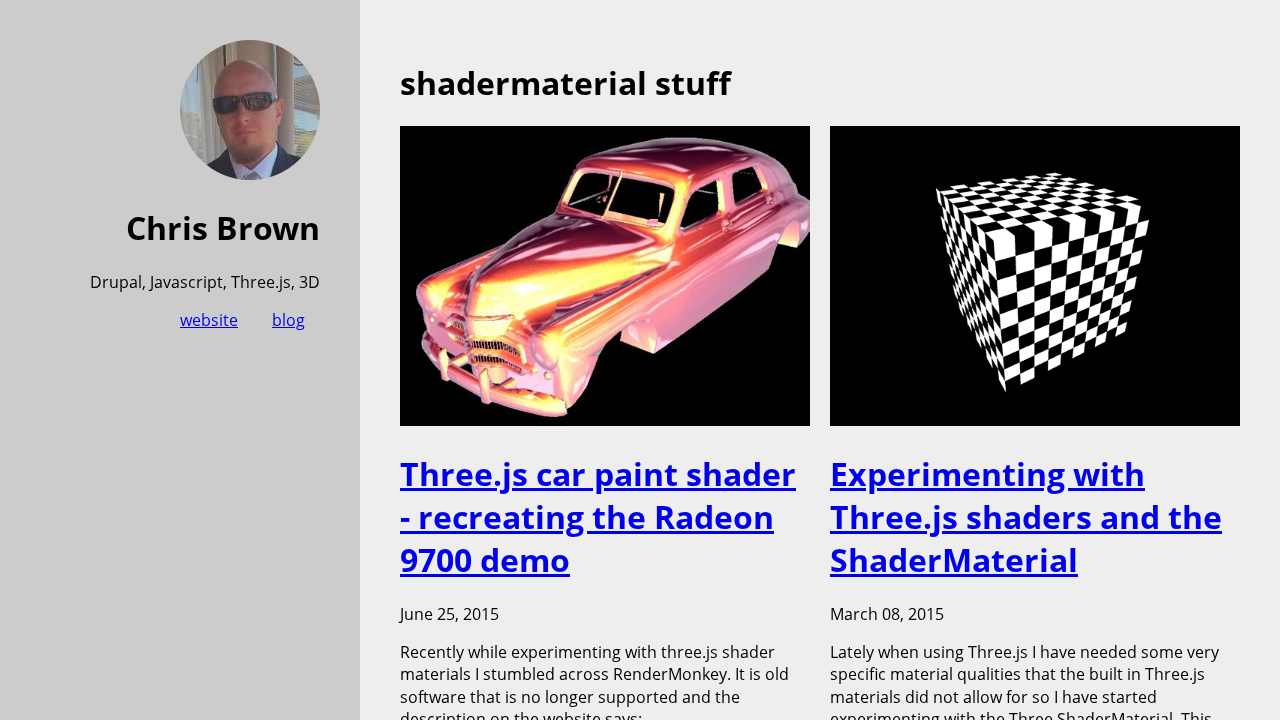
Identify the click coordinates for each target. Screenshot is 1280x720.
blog (288, 320)
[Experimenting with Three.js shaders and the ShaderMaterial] (1035, 420)
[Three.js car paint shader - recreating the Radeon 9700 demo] (605, 420)
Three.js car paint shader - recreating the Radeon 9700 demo (598, 516)
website (209, 320)
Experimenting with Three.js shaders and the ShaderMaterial (1026, 516)
